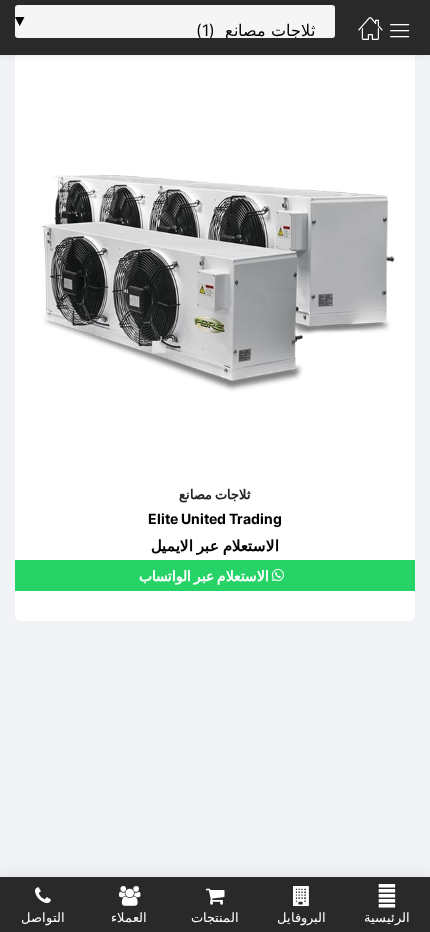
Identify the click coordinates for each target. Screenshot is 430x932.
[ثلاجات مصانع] (215, 273)
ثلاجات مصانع (215, 494)
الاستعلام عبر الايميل (215, 545)
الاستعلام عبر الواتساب (205, 575)
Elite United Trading (215, 518)
